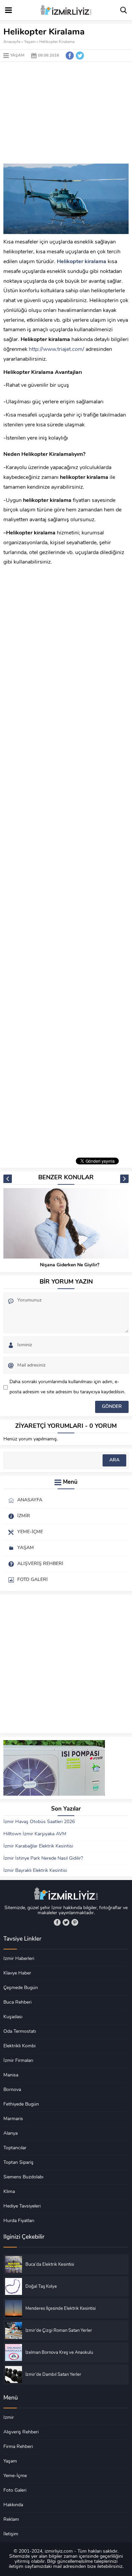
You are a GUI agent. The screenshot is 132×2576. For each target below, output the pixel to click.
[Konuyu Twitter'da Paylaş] (80, 56)
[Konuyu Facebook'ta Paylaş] (70, 56)
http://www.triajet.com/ (57, 350)
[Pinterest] (75, 1922)
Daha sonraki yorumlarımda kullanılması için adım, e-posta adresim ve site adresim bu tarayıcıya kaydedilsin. (67, 1387)
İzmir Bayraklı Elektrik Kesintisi (35, 1871)
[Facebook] (57, 1922)
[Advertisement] (66, 113)
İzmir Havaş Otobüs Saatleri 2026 (39, 1822)
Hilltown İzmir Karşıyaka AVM (35, 1834)
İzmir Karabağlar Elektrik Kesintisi (38, 1846)
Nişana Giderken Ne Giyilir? (70, 1265)
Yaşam (30, 42)
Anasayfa (12, 42)
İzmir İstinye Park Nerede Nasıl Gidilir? (43, 1859)
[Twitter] (66, 1922)
